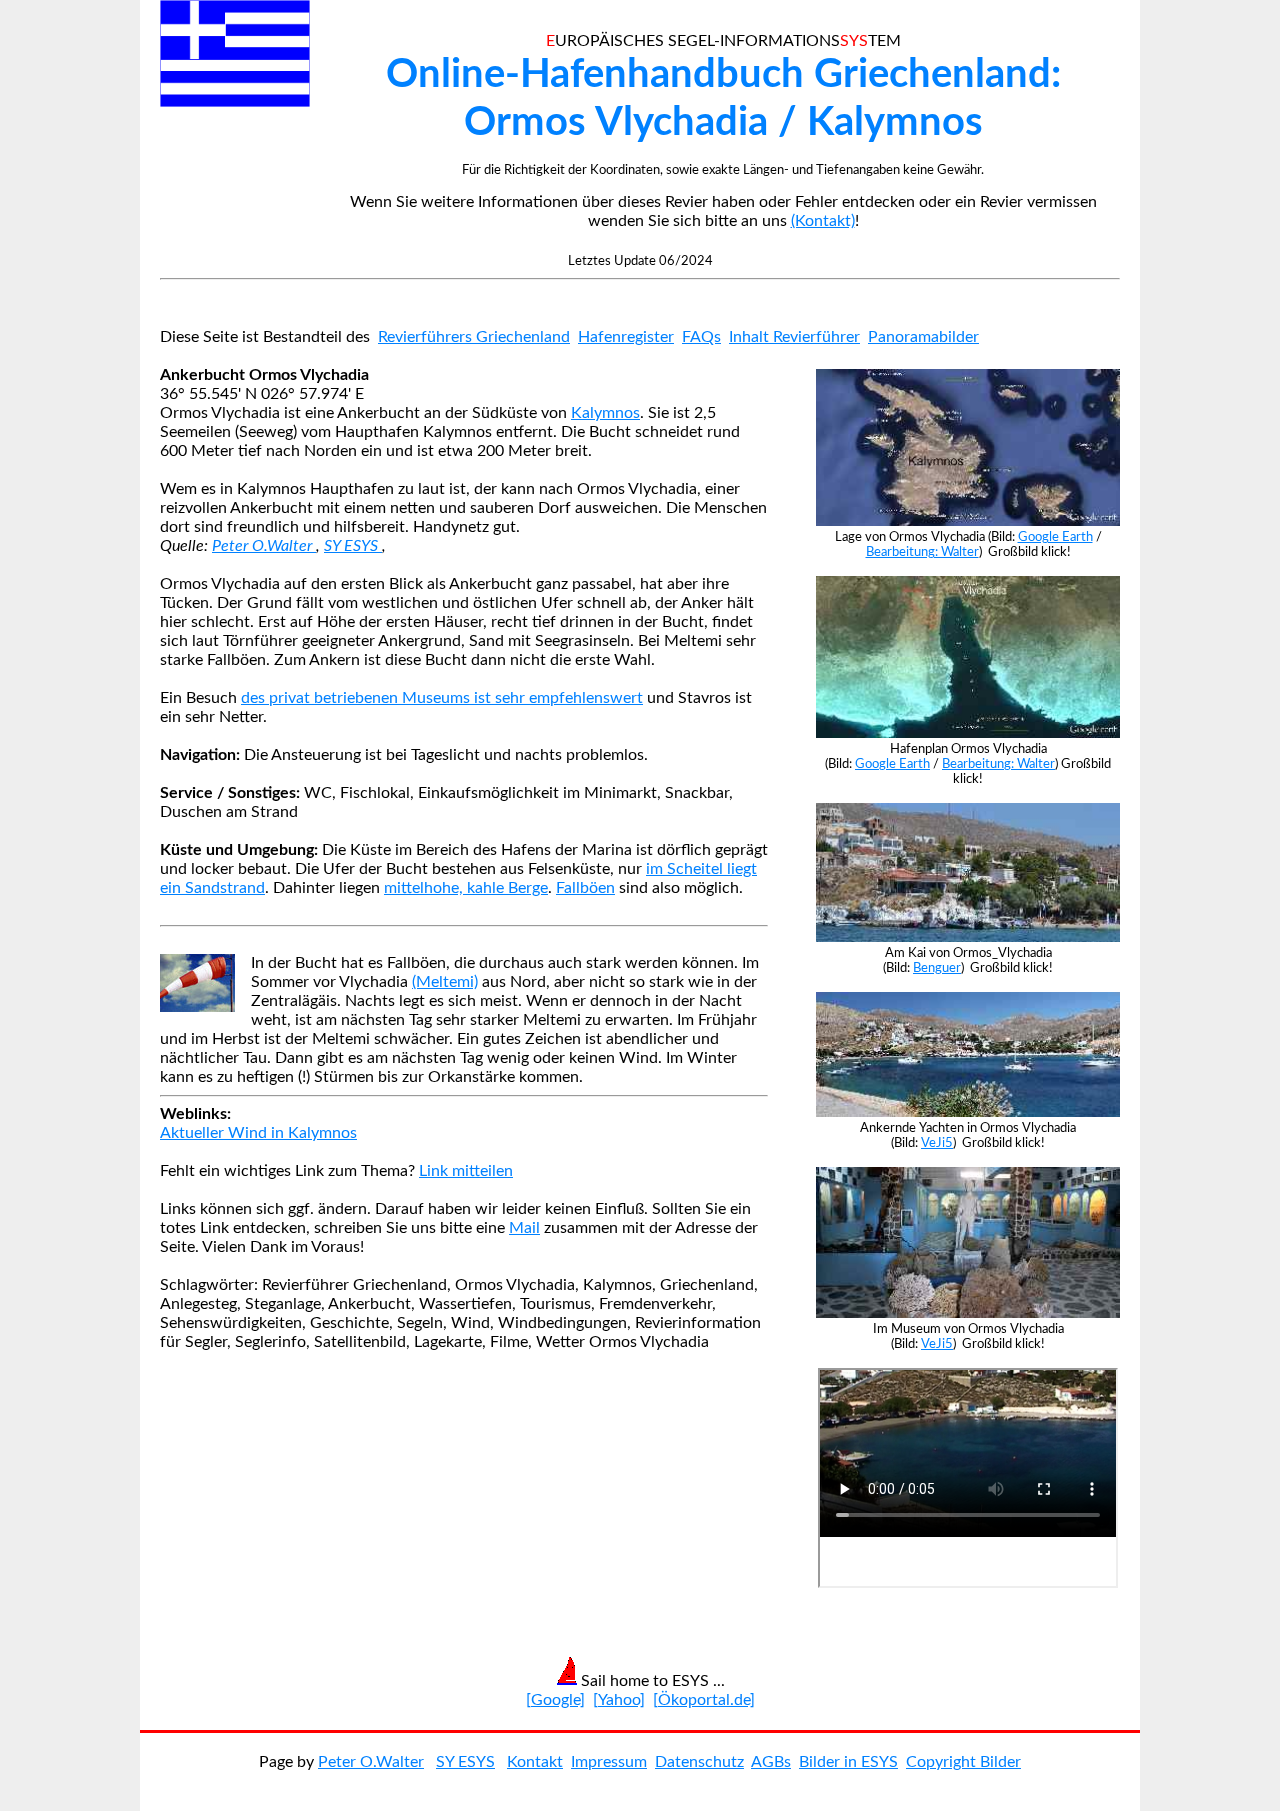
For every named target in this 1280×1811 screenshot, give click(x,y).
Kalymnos (605, 413)
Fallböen (585, 888)
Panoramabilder (923, 337)
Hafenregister (626, 337)
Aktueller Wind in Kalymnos (258, 1133)
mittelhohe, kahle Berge (466, 888)
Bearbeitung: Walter (922, 552)
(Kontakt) (823, 221)
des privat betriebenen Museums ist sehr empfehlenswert (442, 698)
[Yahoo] (619, 1700)
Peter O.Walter (264, 546)
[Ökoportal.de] (704, 1700)
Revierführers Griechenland (474, 337)
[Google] (555, 1700)
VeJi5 (937, 1143)
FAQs (701, 337)
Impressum (609, 1762)
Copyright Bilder (963, 1762)
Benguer (937, 968)
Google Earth (1055, 537)
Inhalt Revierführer (794, 337)
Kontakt (535, 1762)
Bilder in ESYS (848, 1762)
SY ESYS (353, 546)
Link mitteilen (466, 1171)
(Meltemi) (445, 982)
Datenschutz (699, 1762)
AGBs (771, 1762)
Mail (524, 1228)
